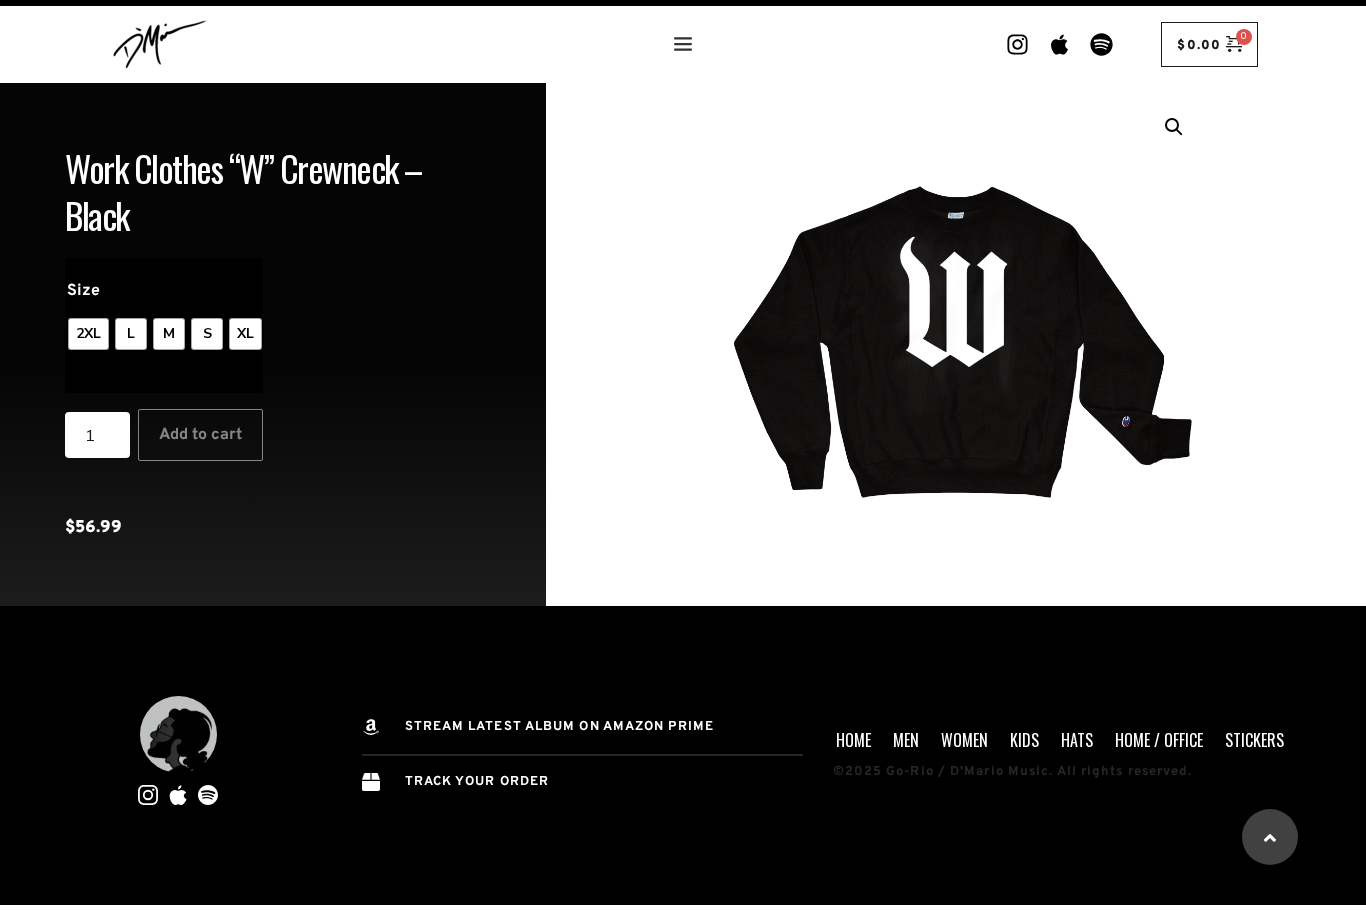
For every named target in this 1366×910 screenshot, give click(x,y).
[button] (1174, 127)
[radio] (88, 334)
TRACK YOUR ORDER (477, 782)
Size (83, 291)
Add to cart (200, 435)
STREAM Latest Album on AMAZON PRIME (560, 727)
